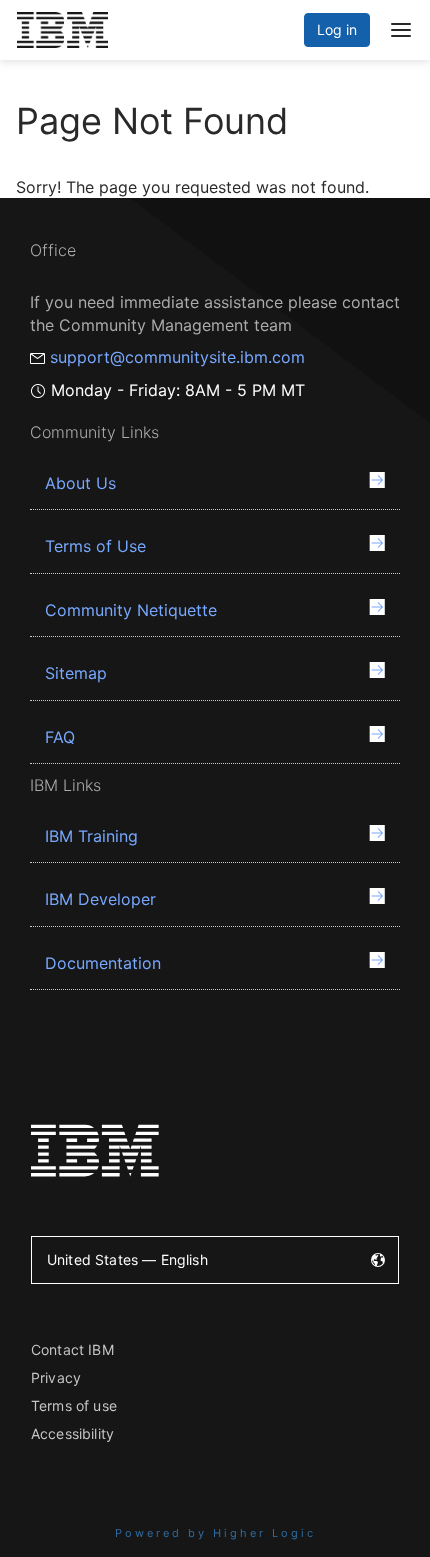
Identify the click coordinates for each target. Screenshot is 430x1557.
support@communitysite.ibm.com (177, 357)
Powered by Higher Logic (215, 1533)
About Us (80, 483)
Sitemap (76, 673)
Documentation (103, 963)
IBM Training (91, 836)
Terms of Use (95, 546)
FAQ (60, 737)
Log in (337, 29)
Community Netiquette (131, 610)
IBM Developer (100, 899)
